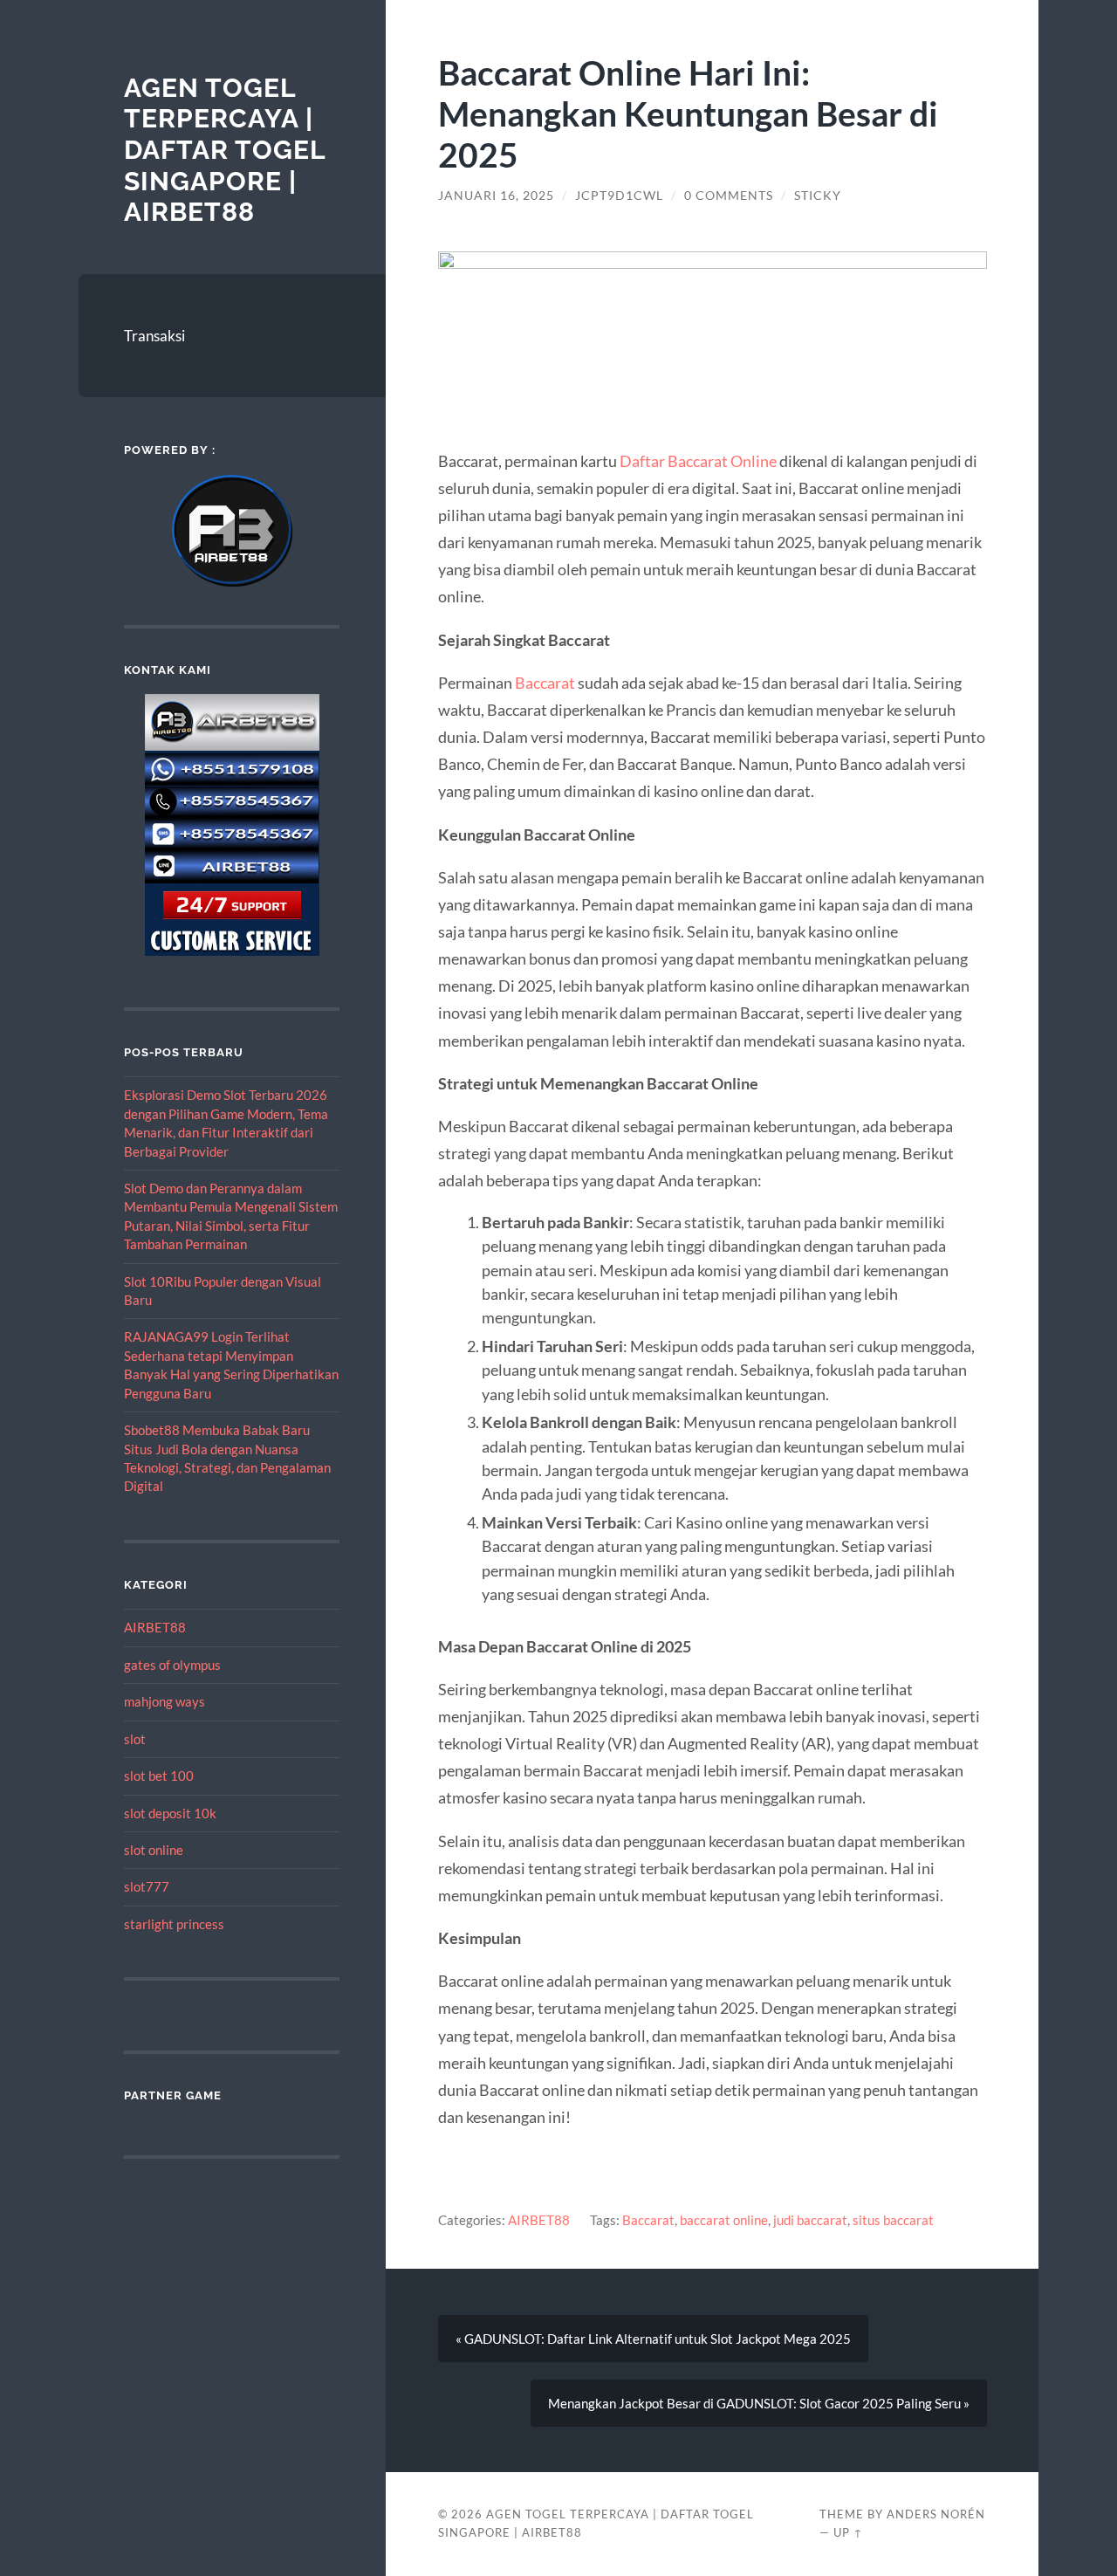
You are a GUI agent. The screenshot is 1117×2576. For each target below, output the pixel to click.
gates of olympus (172, 1665)
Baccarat (545, 683)
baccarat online (724, 2220)
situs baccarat (893, 2220)
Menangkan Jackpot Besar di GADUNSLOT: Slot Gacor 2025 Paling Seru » (759, 2403)
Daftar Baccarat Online (698, 461)
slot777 (147, 1886)
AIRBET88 (155, 1627)
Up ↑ (848, 2532)
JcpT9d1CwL (619, 196)
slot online (154, 1850)
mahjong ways (164, 1701)
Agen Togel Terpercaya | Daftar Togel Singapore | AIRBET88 (225, 150)
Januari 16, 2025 (496, 196)
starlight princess (174, 1924)
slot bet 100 (159, 1776)
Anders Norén (936, 2514)
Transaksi (154, 336)
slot (135, 1739)
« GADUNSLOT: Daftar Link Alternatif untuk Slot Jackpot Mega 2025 (653, 2339)
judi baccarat (810, 2220)
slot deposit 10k (170, 1813)
